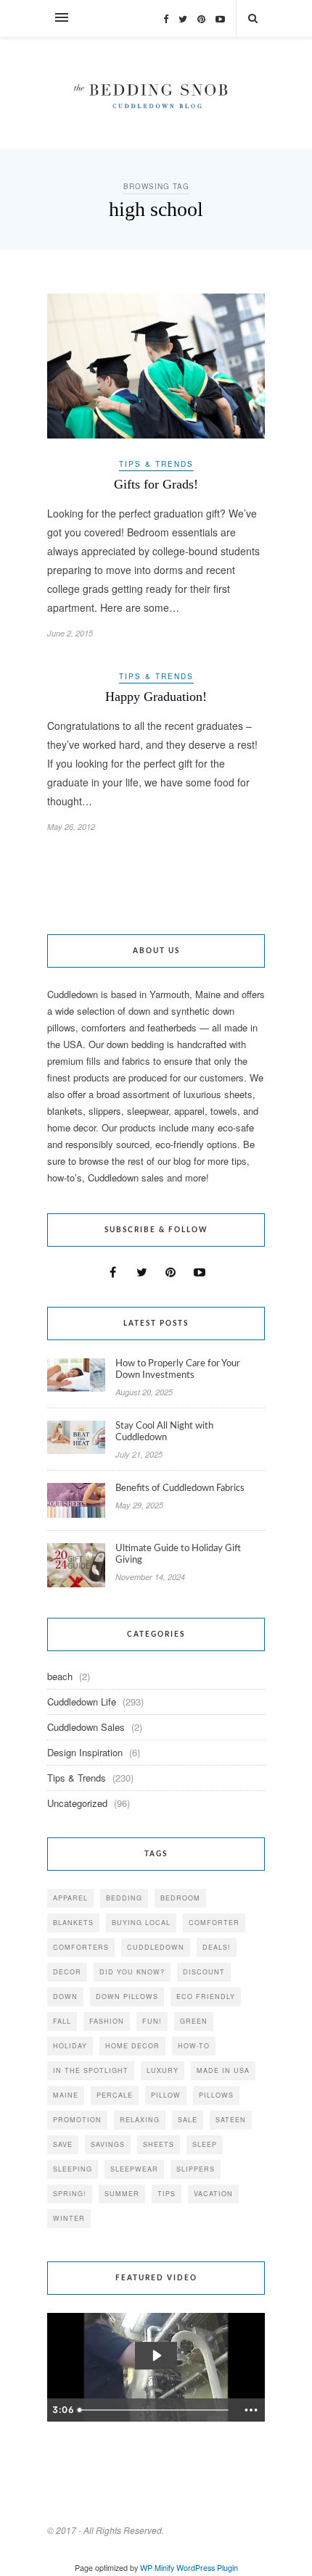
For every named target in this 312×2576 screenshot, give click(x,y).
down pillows (127, 1997)
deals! (217, 1947)
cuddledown (156, 1947)
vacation (213, 2194)
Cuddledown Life (82, 1702)
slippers (196, 2169)
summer (122, 2194)
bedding (124, 1898)
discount (204, 1972)
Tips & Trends (156, 464)
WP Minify (157, 2568)
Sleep (205, 2144)
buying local (141, 1923)
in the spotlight (91, 2070)
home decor (132, 2046)
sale (188, 2120)
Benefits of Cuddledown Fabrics (180, 1488)
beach (60, 1676)
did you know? (132, 1972)
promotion (77, 2120)
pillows (216, 2095)
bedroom (180, 1898)
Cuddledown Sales (86, 1727)
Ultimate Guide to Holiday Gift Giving (178, 1554)
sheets (159, 2144)
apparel (70, 1898)
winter (69, 2218)
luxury (163, 2070)
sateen (231, 2120)
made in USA (223, 2070)
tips (167, 2194)
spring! (70, 2194)
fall (62, 2021)
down (65, 1997)
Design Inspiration (85, 1752)
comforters (81, 1947)
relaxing (140, 2120)
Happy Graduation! (156, 697)
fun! (152, 2021)
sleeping (73, 2169)
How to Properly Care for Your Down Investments (178, 1370)
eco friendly (206, 1997)
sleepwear (134, 2169)
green (194, 2021)
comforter (214, 1923)
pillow (166, 2095)
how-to (194, 2046)
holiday (70, 2046)
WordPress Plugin (207, 2568)
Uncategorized (77, 1803)
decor (67, 1972)
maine (66, 2095)
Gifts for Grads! (156, 484)
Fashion (107, 2021)
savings (108, 2144)
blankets (73, 1923)
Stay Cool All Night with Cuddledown (164, 1432)
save (63, 2144)
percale (115, 2095)
